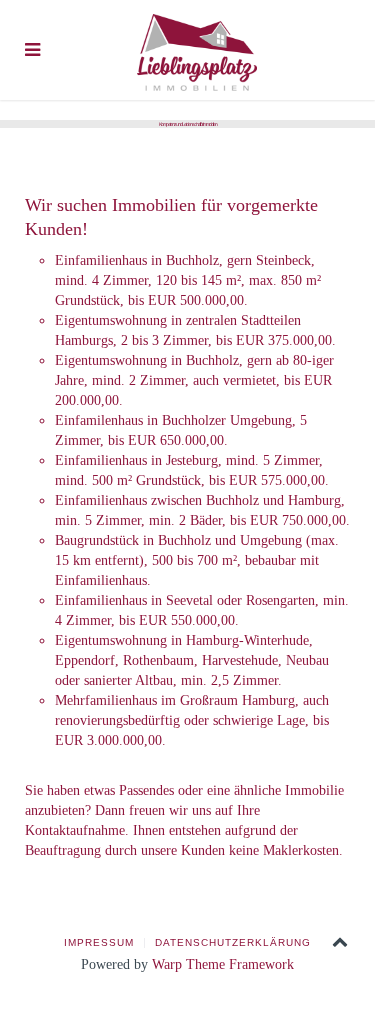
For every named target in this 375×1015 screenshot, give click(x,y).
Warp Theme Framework (223, 964)
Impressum (99, 942)
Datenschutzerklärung (233, 942)
